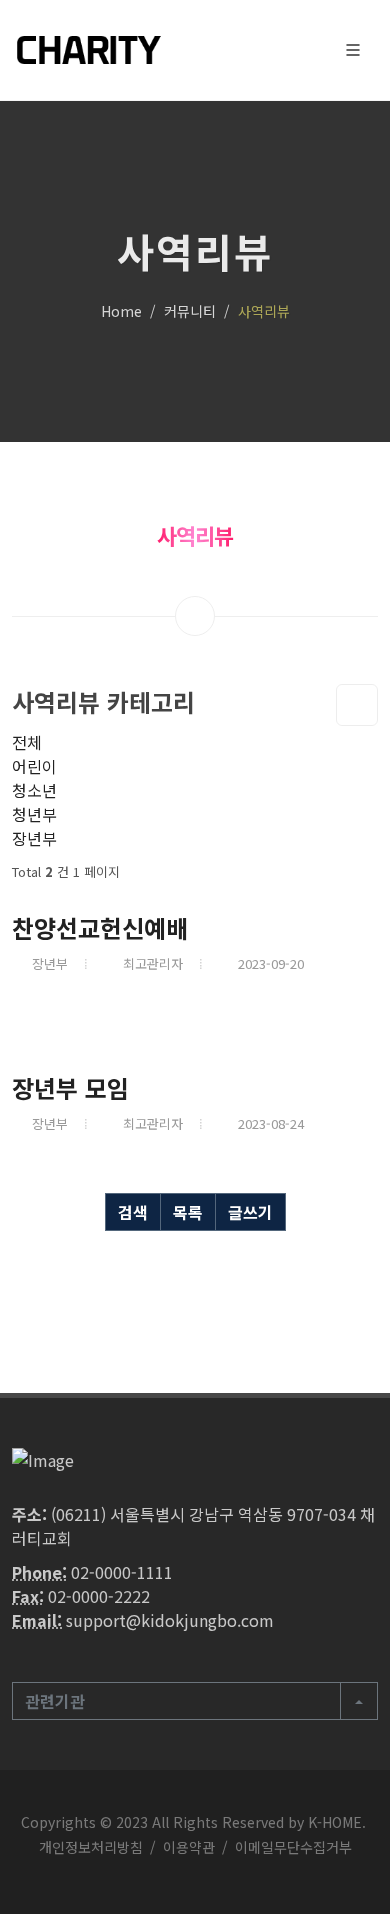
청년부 (34, 814)
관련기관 (55, 1701)
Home (121, 311)
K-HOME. (337, 1822)
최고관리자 (153, 963)
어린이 (34, 766)
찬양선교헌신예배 (100, 927)
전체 (27, 742)
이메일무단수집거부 (293, 1847)
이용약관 (189, 1847)
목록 (188, 1212)
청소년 (34, 790)
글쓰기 (250, 1212)
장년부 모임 (70, 1087)
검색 (133, 1212)
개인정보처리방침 (91, 1847)
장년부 (34, 838)
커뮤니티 (190, 311)
